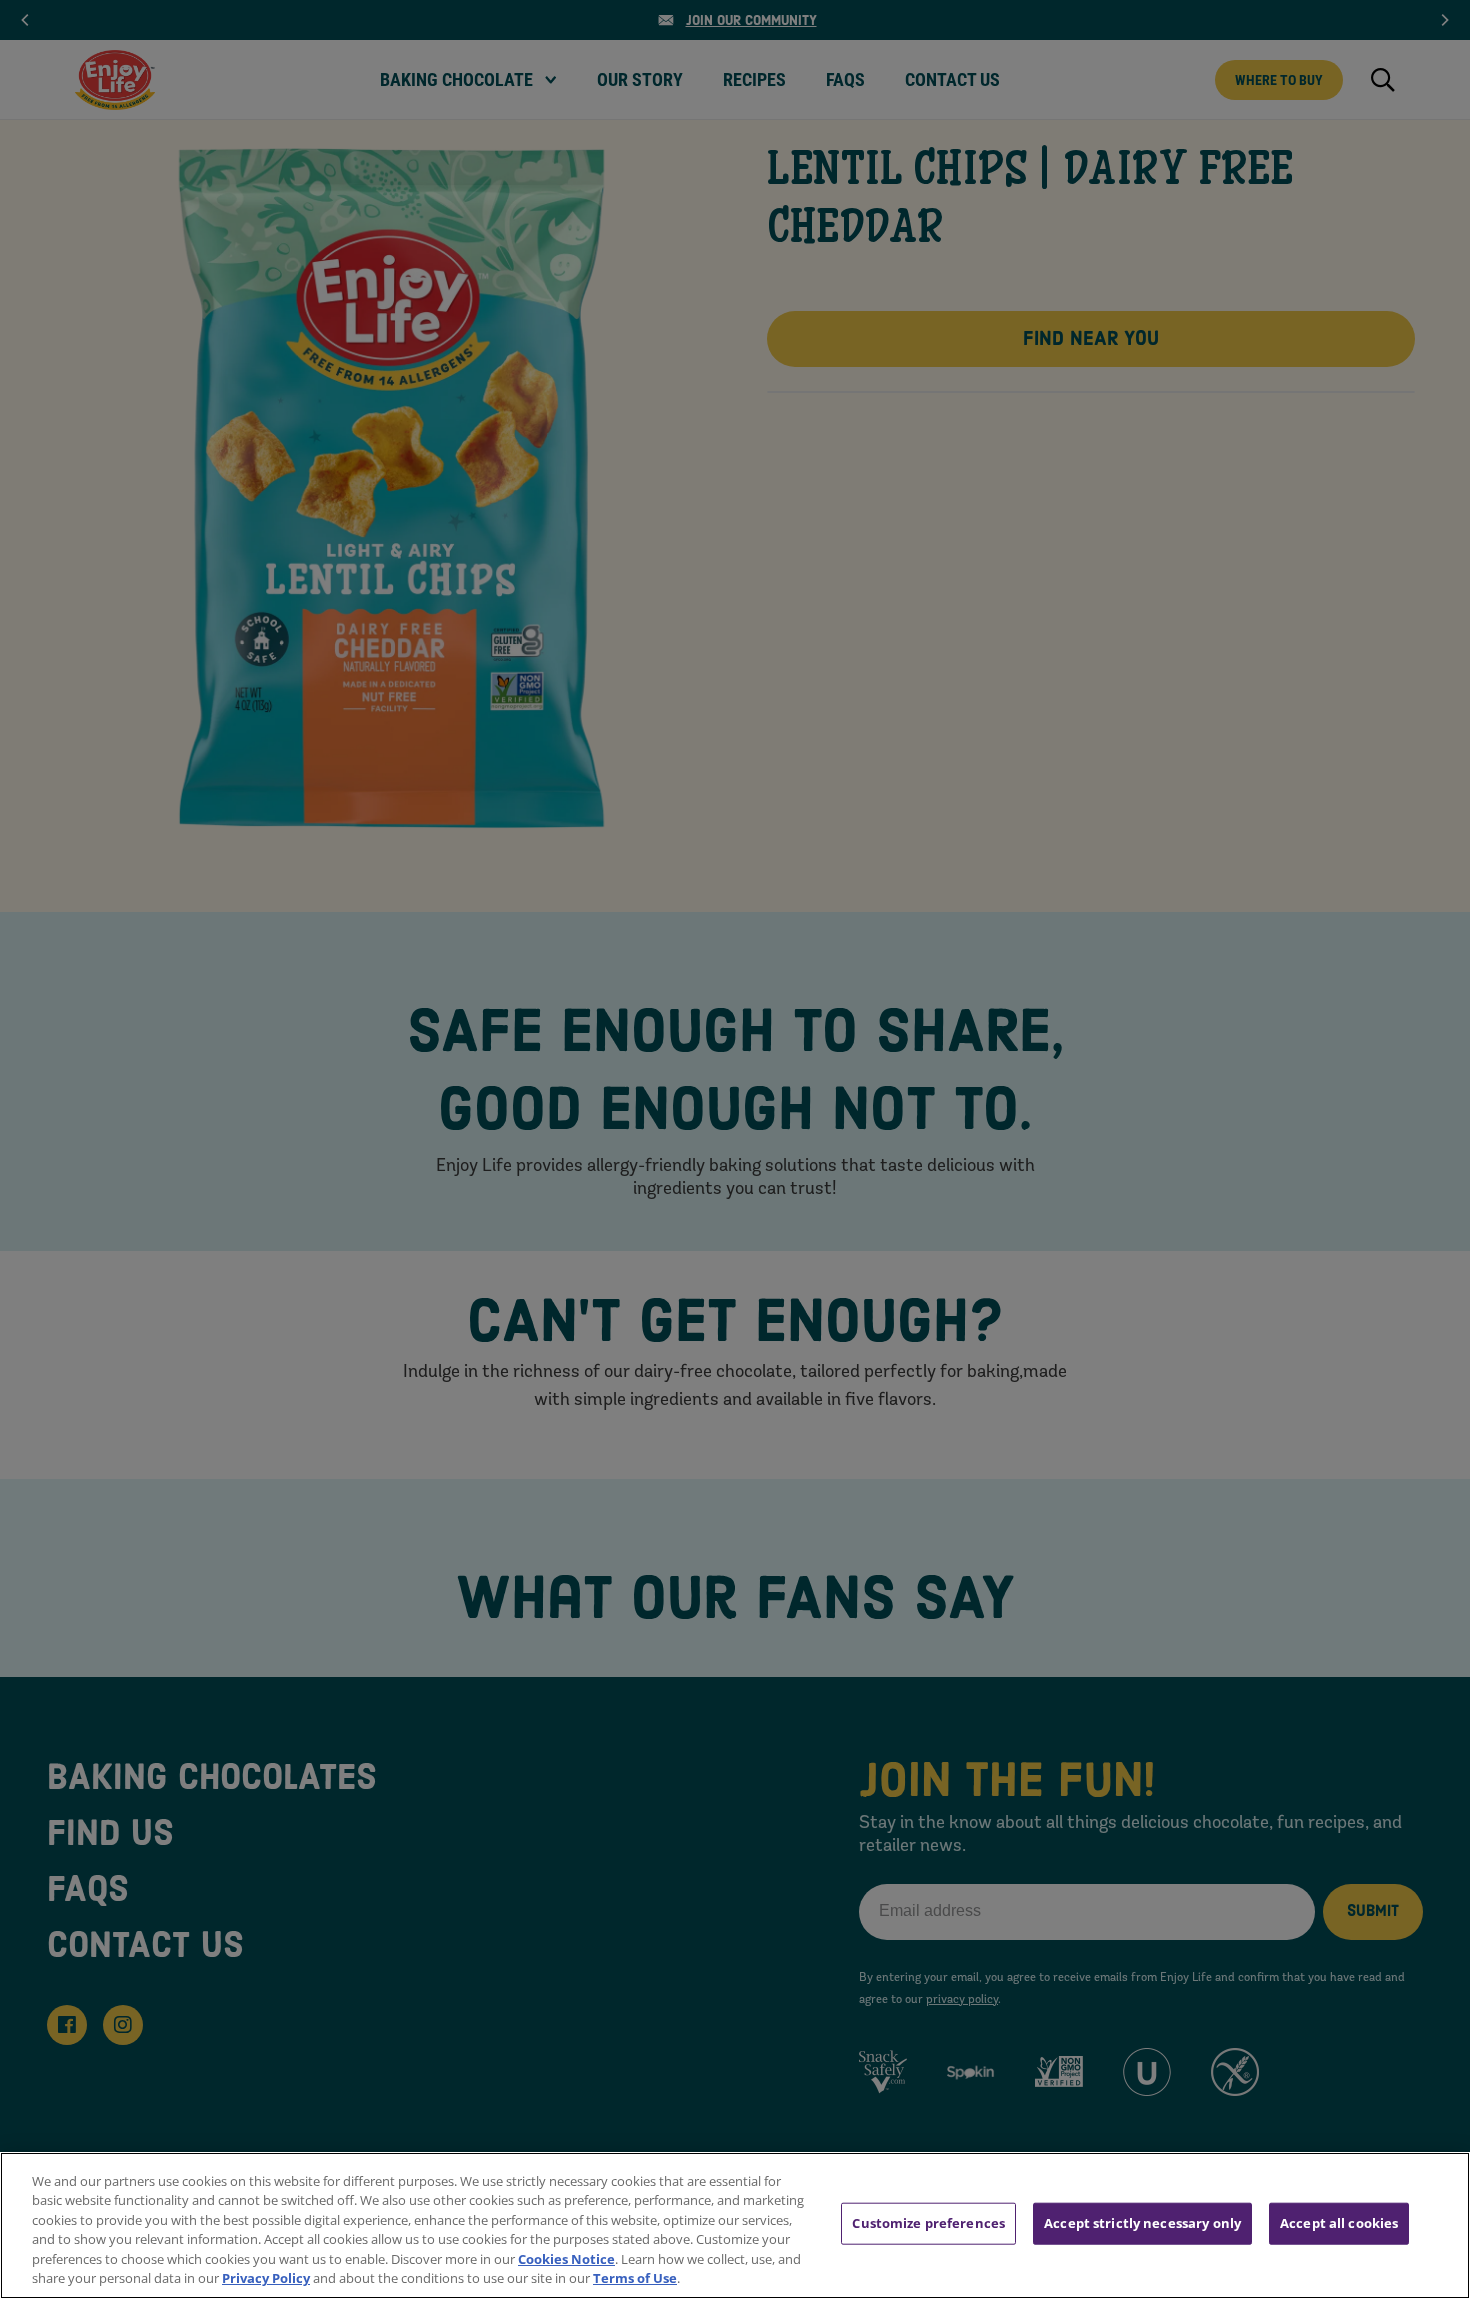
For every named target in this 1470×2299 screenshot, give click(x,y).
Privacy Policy (266, 2278)
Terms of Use (635, 2278)
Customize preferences (928, 2223)
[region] (735, 2225)
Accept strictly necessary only (1142, 2223)
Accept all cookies (1339, 2223)
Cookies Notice (566, 2259)
